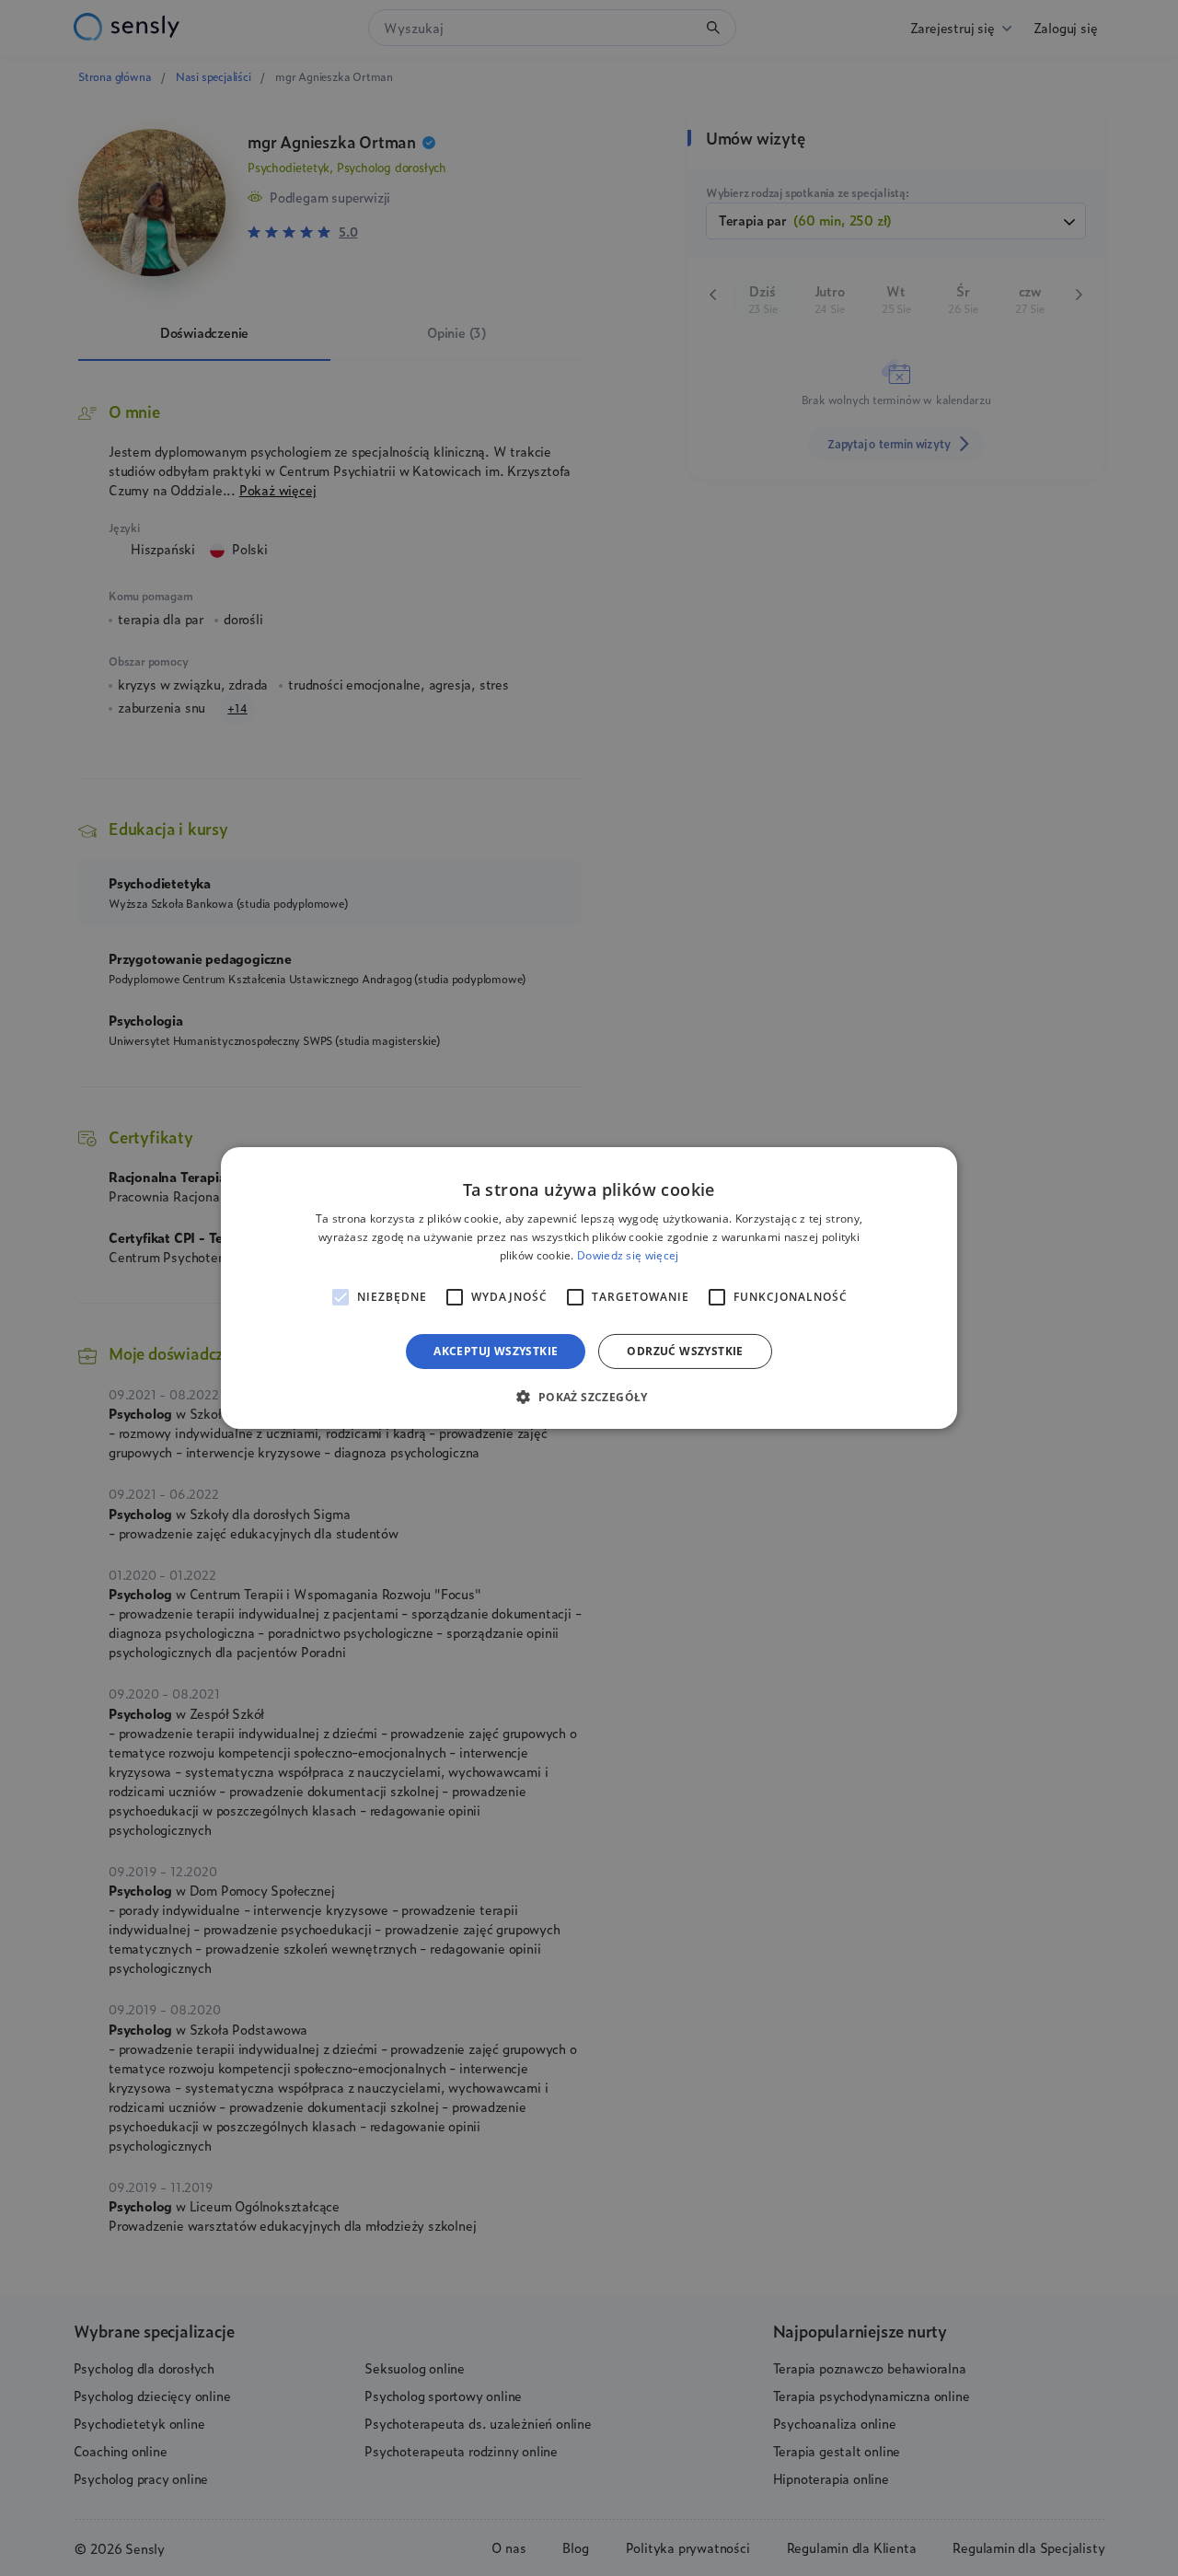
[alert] (589, 1288)
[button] (589, 1397)
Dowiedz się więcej (628, 1255)
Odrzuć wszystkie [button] (685, 1351)
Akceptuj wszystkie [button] (496, 1351)
